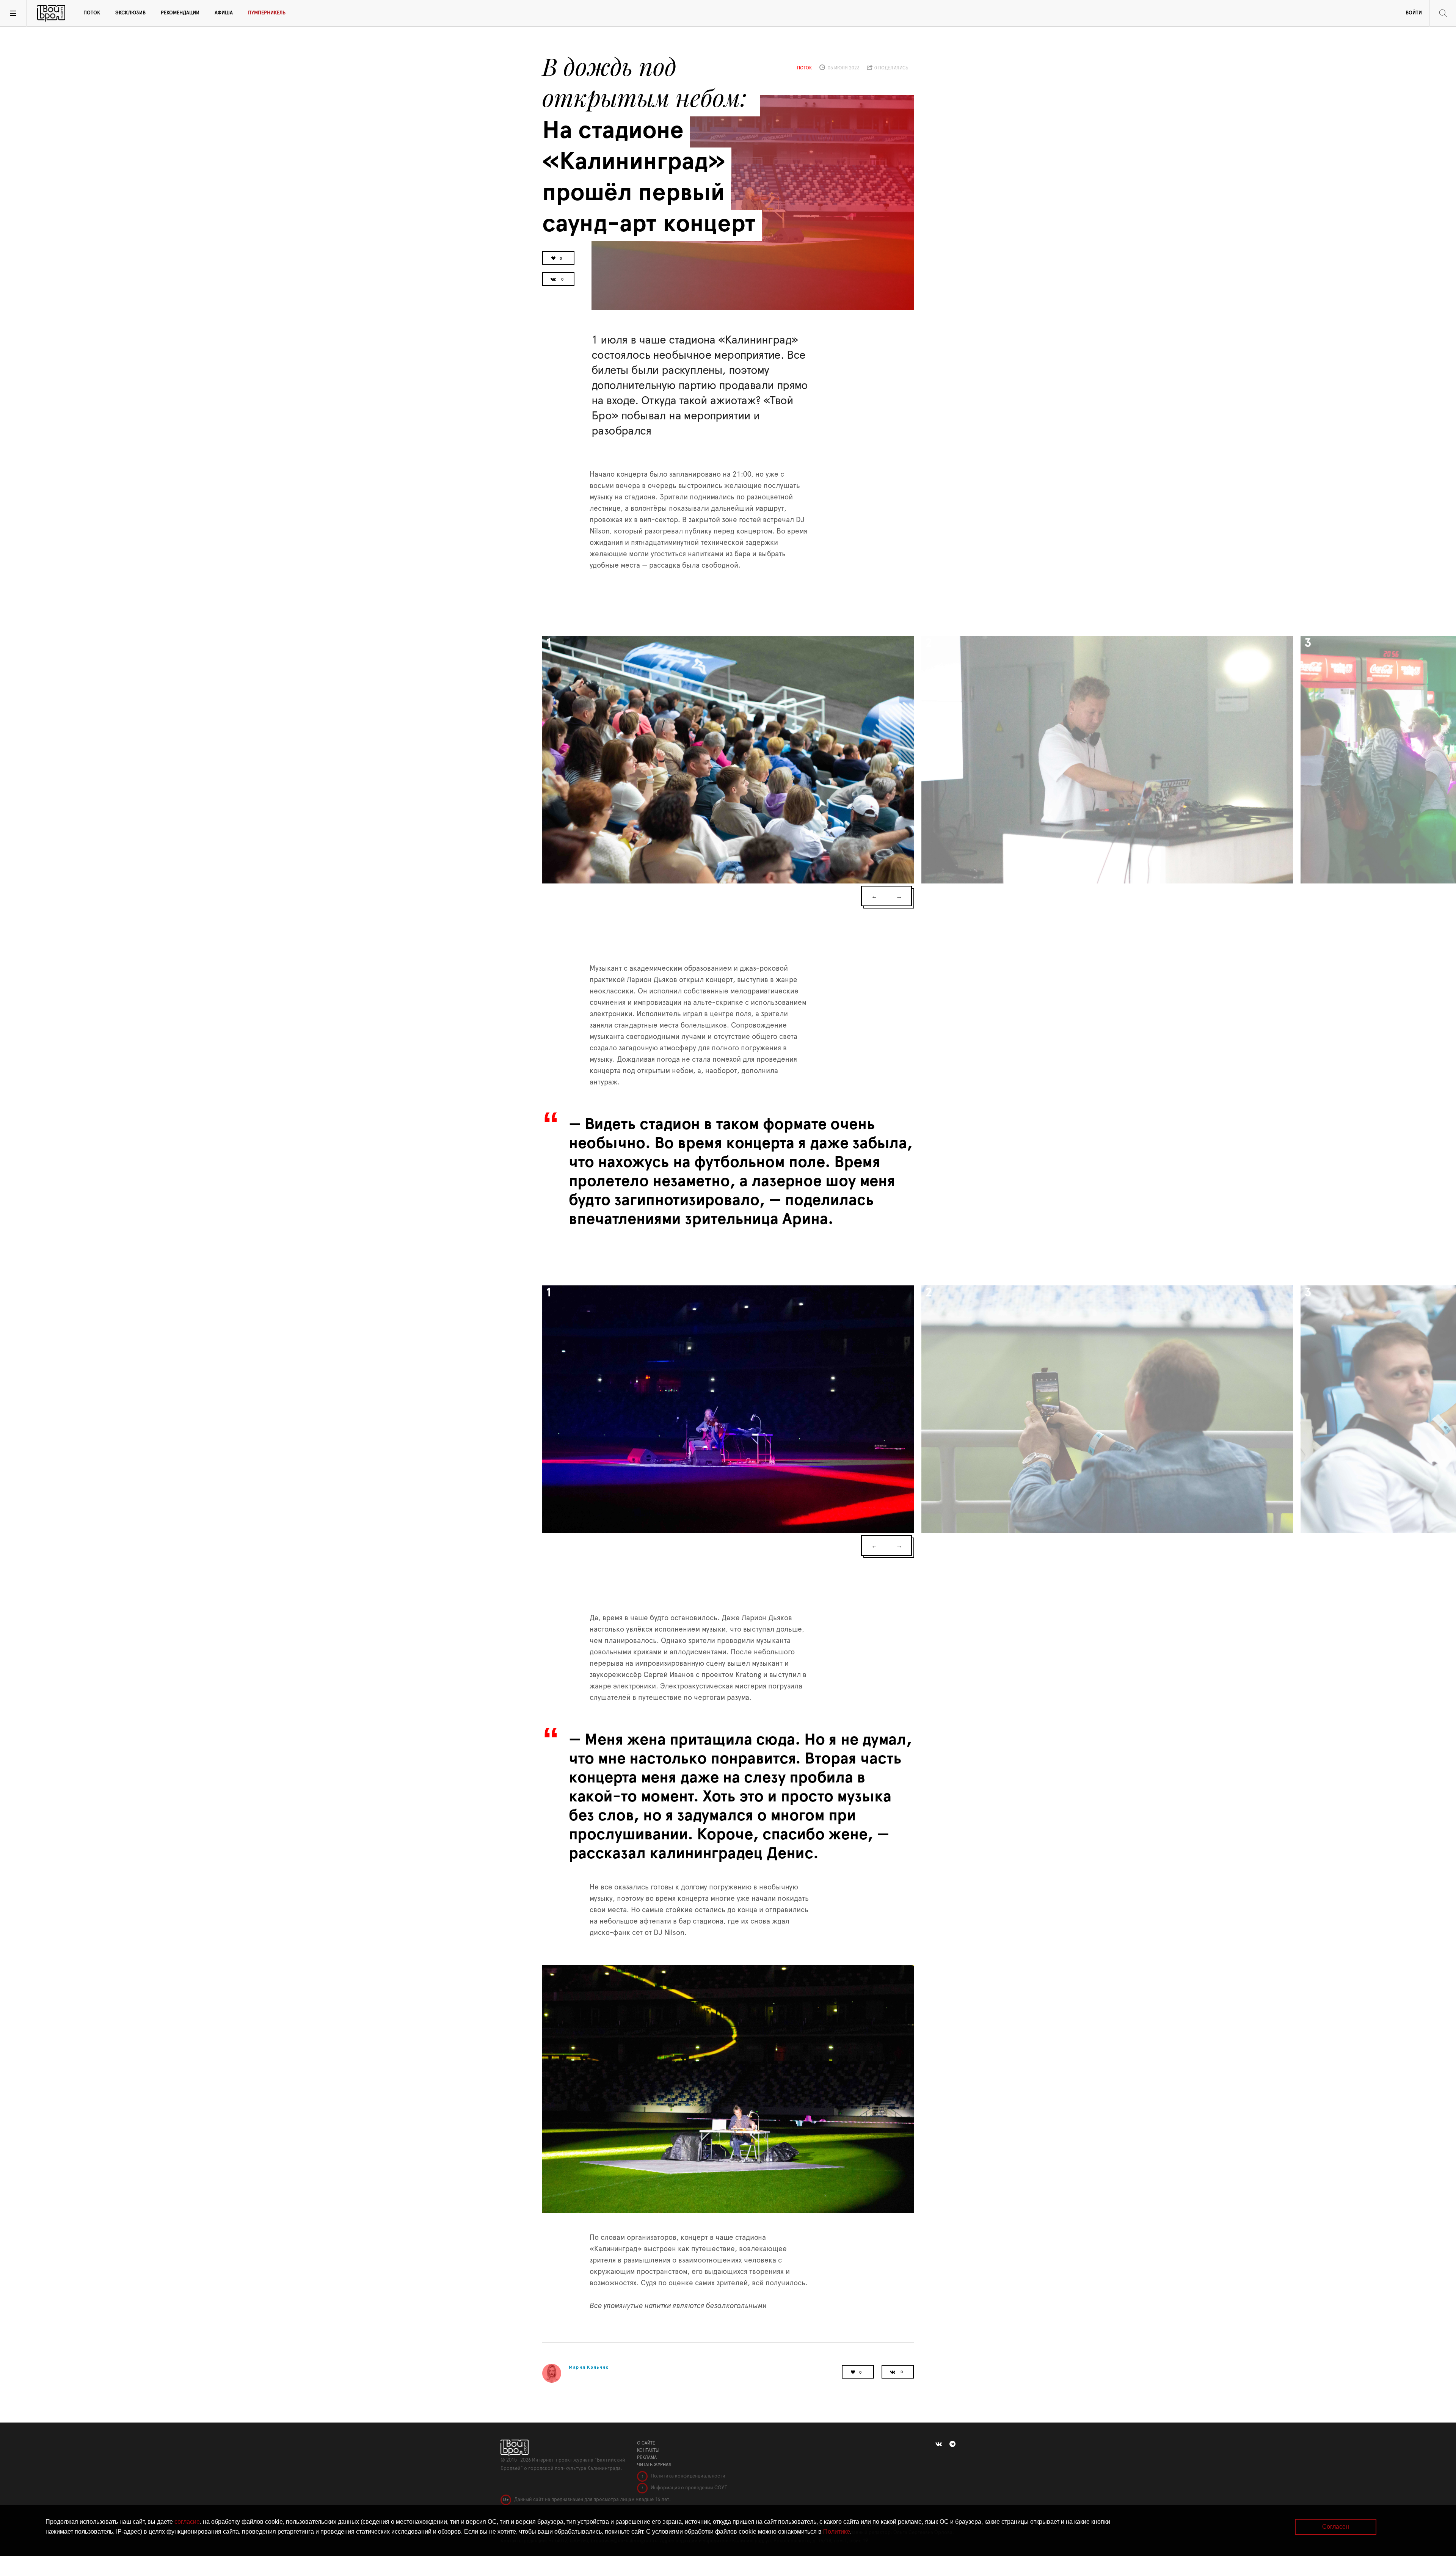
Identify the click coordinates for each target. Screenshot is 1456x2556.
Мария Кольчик (589, 2367)
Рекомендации (180, 13)
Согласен (1336, 2527)
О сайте (646, 2443)
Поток (92, 13)
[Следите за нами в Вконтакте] (939, 2444)
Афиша (224, 13)
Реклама (647, 2457)
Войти (1414, 13)
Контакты (648, 2450)
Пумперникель (267, 13)
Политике (837, 2532)
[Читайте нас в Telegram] (952, 2444)
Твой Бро (51, 13)
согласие (187, 2522)
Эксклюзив (130, 13)
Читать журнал (654, 2465)
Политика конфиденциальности (687, 2476)
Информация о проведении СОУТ (688, 2488)
